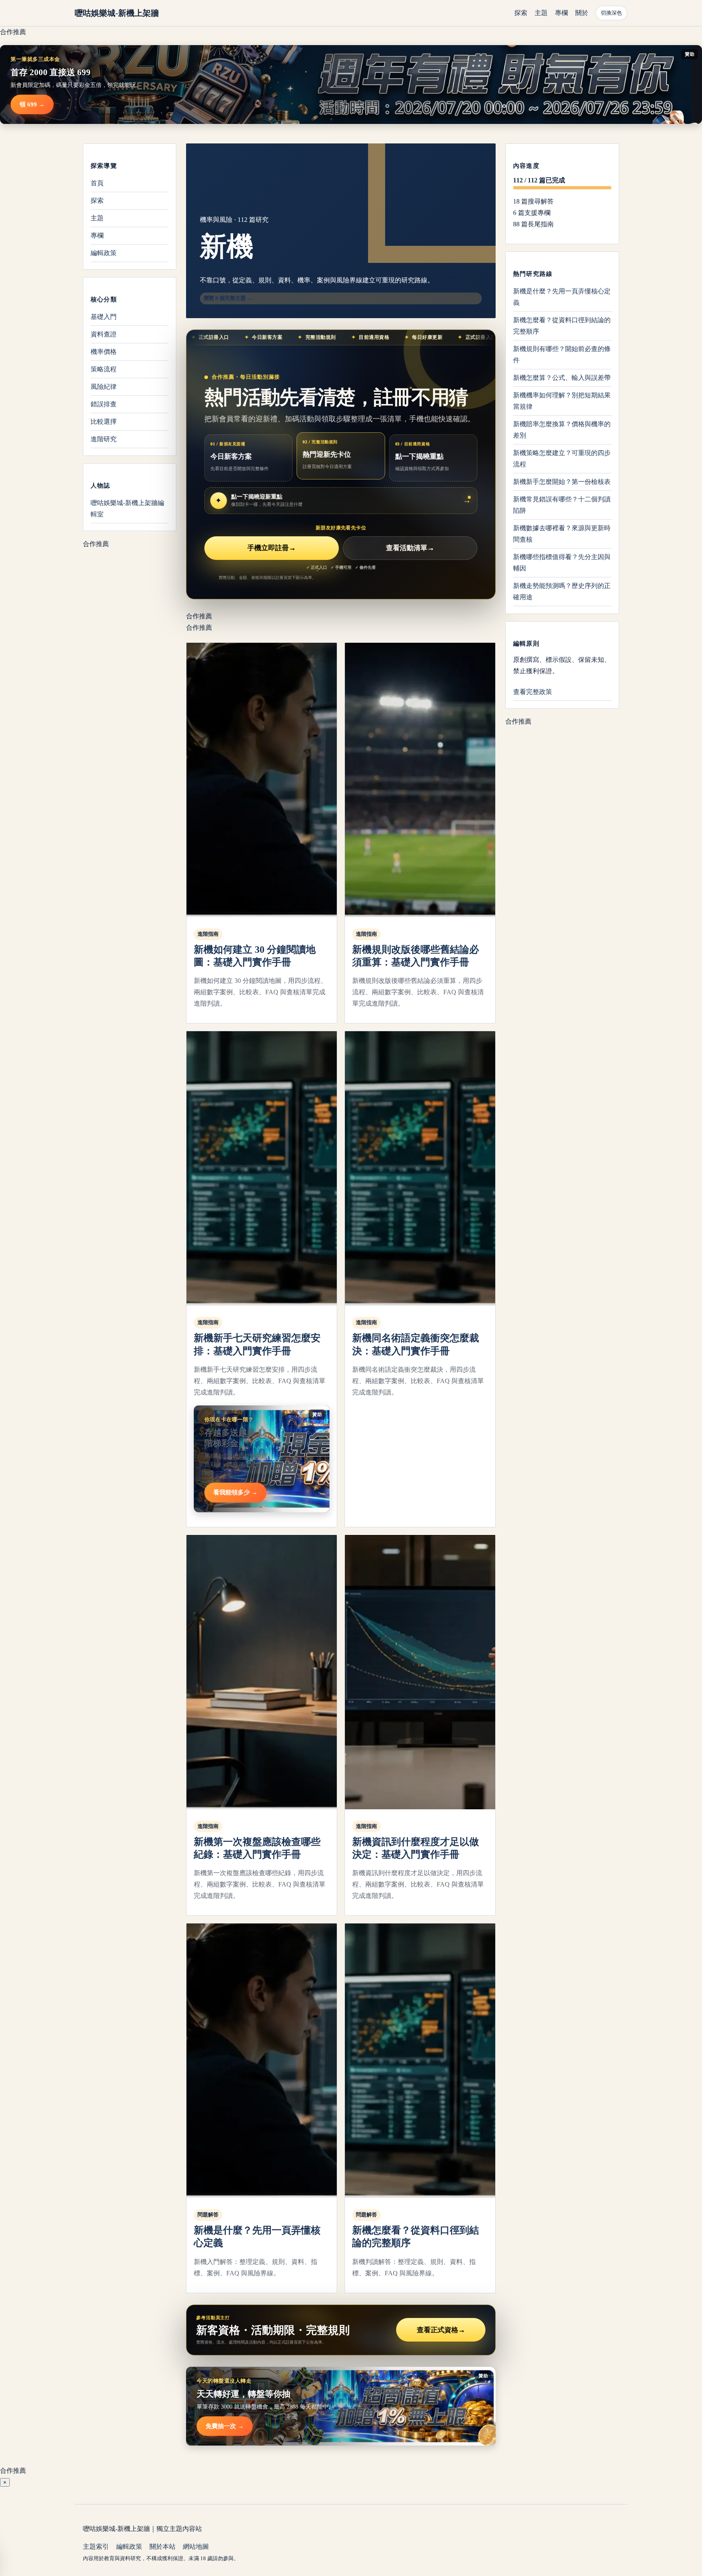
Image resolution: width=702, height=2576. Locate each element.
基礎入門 (104, 317)
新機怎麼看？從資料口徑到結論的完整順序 (562, 326)
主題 (541, 13)
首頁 (97, 183)
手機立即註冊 (272, 548)
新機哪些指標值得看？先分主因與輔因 (562, 563)
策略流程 (104, 369)
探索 (521, 13)
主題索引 (96, 2547)
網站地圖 (196, 2547)
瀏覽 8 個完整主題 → (228, 298)
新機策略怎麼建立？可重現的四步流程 (562, 459)
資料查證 (104, 334)
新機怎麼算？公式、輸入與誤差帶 (562, 378)
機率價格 (104, 352)
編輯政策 (104, 253)
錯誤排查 (104, 404)
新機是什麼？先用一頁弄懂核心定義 (562, 297)
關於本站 (162, 2547)
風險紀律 (104, 387)
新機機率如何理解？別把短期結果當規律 (562, 401)
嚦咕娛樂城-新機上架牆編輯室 (127, 508)
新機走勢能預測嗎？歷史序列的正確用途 (562, 591)
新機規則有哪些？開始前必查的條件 (562, 355)
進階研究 (104, 439)
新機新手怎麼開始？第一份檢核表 (562, 482)
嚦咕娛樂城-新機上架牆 (117, 13)
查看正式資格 (441, 2330)
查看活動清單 (410, 548)
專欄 (561, 13)
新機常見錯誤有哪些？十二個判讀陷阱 (562, 505)
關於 (582, 13)
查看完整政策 (533, 692)
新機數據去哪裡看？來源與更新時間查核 (562, 534)
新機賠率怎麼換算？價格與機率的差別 (562, 430)
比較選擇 (104, 422)
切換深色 (611, 13)
